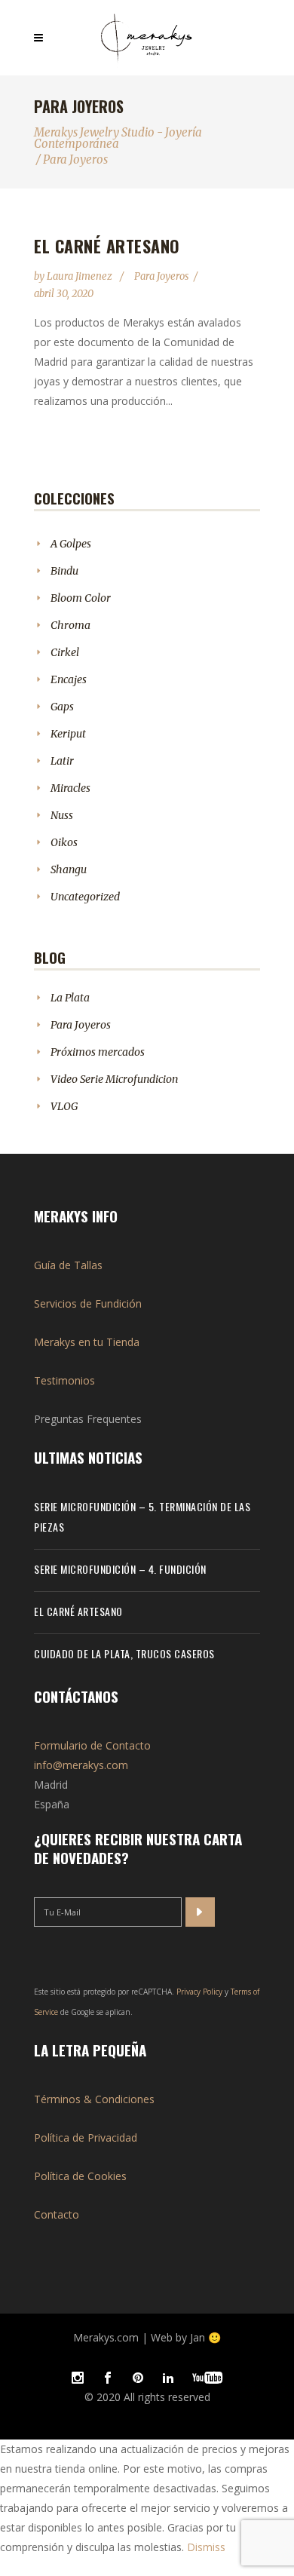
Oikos (64, 842)
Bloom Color (81, 598)
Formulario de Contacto (92, 1745)
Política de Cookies (80, 2176)
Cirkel (65, 652)
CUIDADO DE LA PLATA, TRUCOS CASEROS (124, 1653)
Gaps (62, 707)
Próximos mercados (98, 1052)
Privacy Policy (199, 1992)
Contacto (57, 2214)
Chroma (70, 625)
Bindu (64, 571)
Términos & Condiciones (94, 2099)
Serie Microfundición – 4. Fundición (120, 1569)
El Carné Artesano (107, 246)
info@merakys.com (81, 1765)
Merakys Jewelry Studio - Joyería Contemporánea (118, 138)
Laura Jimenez (81, 276)
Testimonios (64, 1380)
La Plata (70, 998)
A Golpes (71, 544)
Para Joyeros (161, 276)
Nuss (62, 815)
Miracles (70, 788)
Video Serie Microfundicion (114, 1079)
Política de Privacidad (86, 2137)
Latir (62, 761)
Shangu (69, 869)
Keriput (68, 734)
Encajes (69, 679)
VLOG (64, 1106)
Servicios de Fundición (88, 1303)
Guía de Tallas (68, 1265)
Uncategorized (85, 897)
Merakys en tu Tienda (87, 1342)
